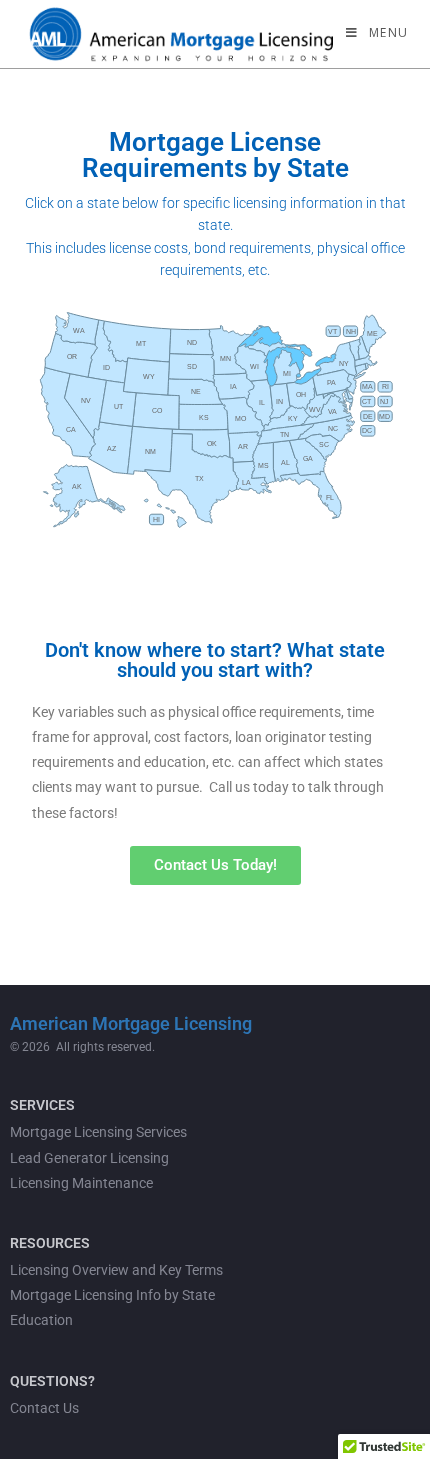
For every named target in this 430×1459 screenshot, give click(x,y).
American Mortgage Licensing (131, 1023)
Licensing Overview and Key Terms (116, 1270)
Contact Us (44, 1408)
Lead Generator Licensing (89, 1158)
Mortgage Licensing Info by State (112, 1295)
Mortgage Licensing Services (98, 1132)
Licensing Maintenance (81, 1183)
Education (41, 1320)
